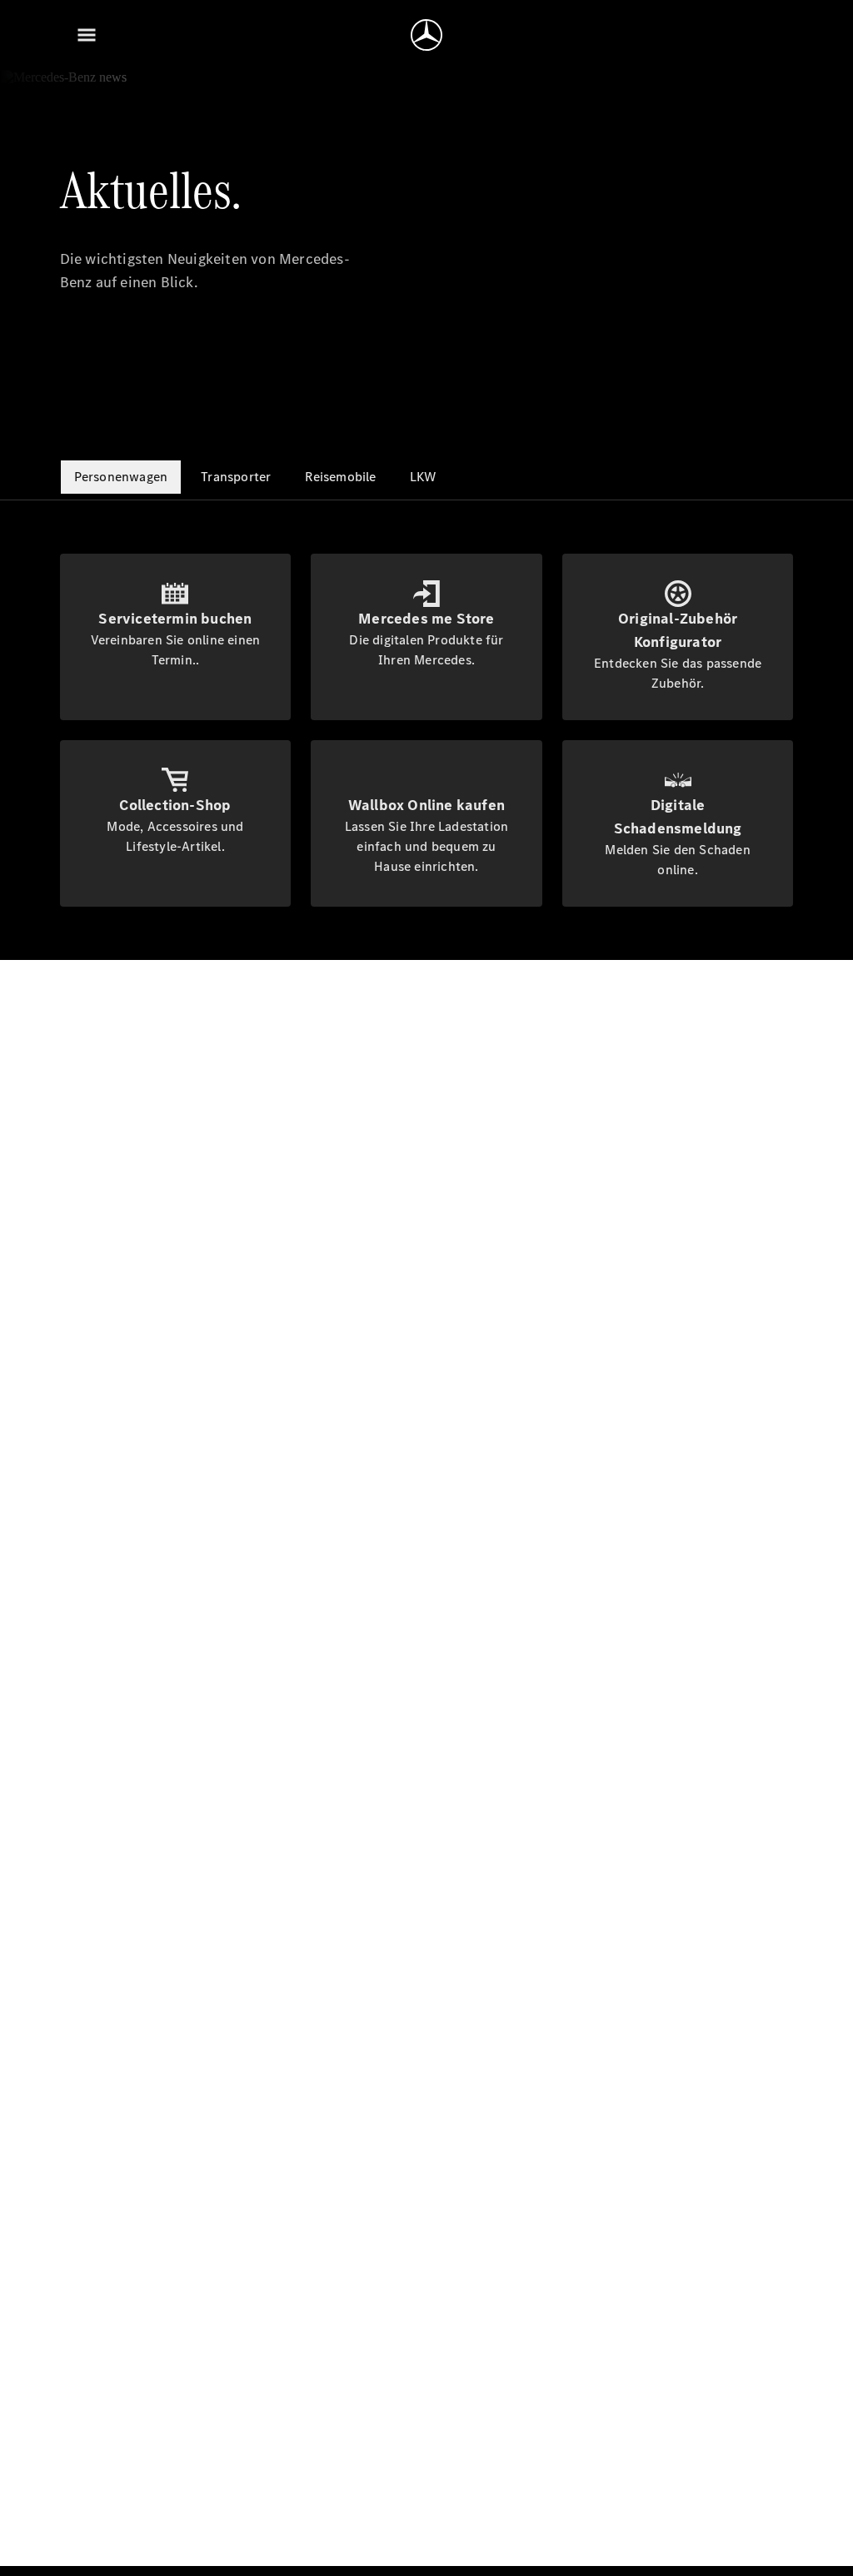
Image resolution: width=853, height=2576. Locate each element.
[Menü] (87, 35)
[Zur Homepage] (426, 35)
